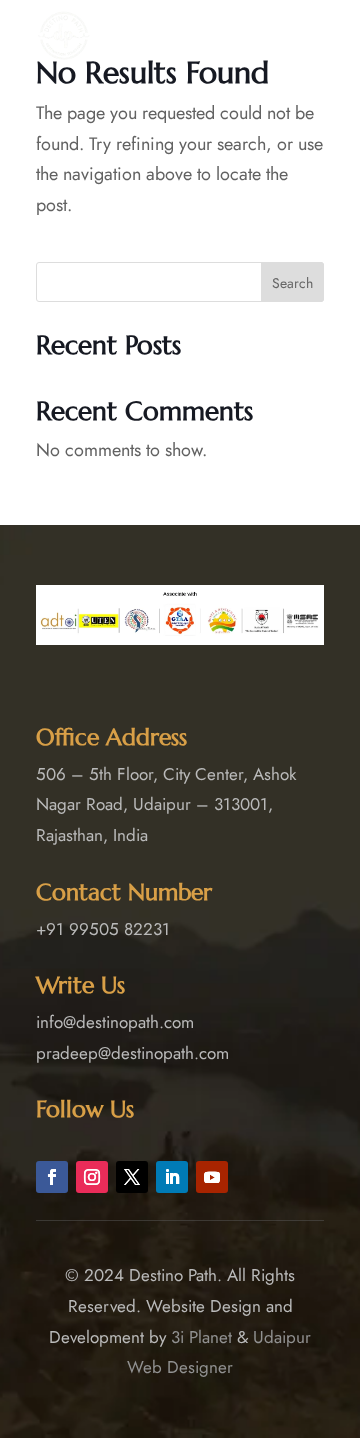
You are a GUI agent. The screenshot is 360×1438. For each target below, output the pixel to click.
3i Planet (201, 1337)
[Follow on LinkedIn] (172, 1177)
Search (292, 283)
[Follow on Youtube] (212, 1177)
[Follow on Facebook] (52, 1177)
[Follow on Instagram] (92, 1177)
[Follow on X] (132, 1177)
